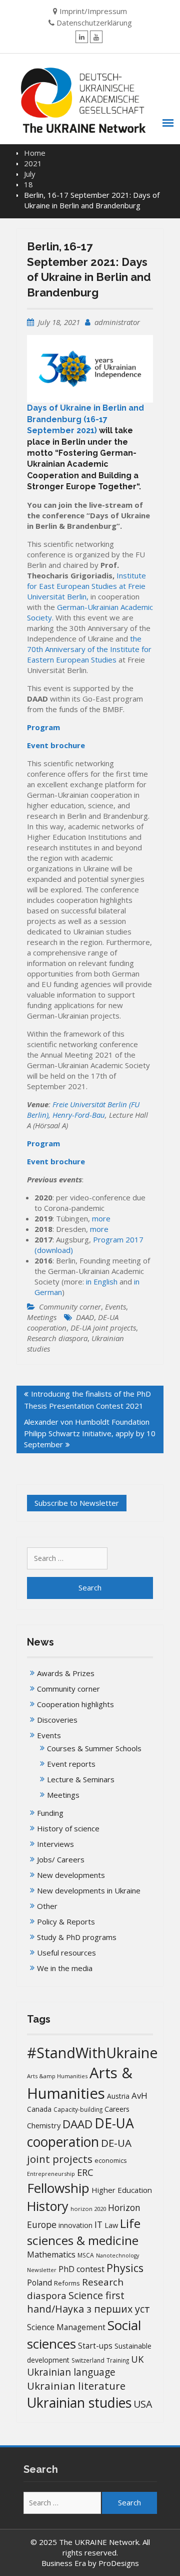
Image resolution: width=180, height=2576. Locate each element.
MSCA (86, 2255)
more (101, 1218)
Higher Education (122, 2190)
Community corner (70, 1307)
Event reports (71, 1764)
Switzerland (88, 2360)
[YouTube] (96, 37)
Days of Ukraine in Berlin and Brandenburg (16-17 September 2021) (85, 419)
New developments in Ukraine (89, 1890)
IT (98, 2224)
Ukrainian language (71, 2372)
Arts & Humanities (80, 2083)
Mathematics (51, 2255)
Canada (39, 2109)
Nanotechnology (117, 2256)
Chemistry (44, 2125)
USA (143, 2404)
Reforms (67, 2283)
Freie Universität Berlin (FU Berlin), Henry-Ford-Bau (83, 1109)
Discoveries (57, 1720)
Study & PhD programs (77, 1937)
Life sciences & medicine (84, 2232)
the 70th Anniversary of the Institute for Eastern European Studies (89, 649)
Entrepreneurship (51, 2174)
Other (47, 1906)
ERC (85, 2172)
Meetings (42, 1317)
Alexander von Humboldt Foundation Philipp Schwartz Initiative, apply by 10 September (90, 1433)
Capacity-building (78, 2110)
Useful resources (66, 1953)
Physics (125, 2268)
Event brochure (56, 745)
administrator (117, 322)
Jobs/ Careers (61, 1859)
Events (115, 1307)
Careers (117, 2109)
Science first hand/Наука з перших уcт (88, 2302)
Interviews (55, 1844)
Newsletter (42, 2270)
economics (110, 2161)
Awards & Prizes (66, 1673)
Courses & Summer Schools (94, 1748)
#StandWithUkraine (92, 2052)
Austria (118, 2096)
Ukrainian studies (79, 2402)
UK (137, 2359)
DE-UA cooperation (80, 2133)
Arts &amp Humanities (57, 2076)
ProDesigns (119, 2563)
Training (118, 2360)
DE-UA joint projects (103, 1328)
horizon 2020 (88, 2209)
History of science (68, 1828)
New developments (71, 1875)
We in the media (65, 1968)
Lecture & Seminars (81, 1779)
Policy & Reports (66, 1921)
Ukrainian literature (76, 2386)
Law (111, 2225)
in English (102, 1281)
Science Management (66, 2327)
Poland (39, 2283)
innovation (75, 2225)
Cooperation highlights (75, 1704)
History (48, 2206)
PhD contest (81, 2269)
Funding (50, 1813)
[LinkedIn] (82, 37)
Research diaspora (57, 1338)
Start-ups (95, 2346)
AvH (139, 2096)
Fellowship (58, 2188)
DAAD (85, 1317)
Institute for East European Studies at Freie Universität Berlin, (86, 586)
